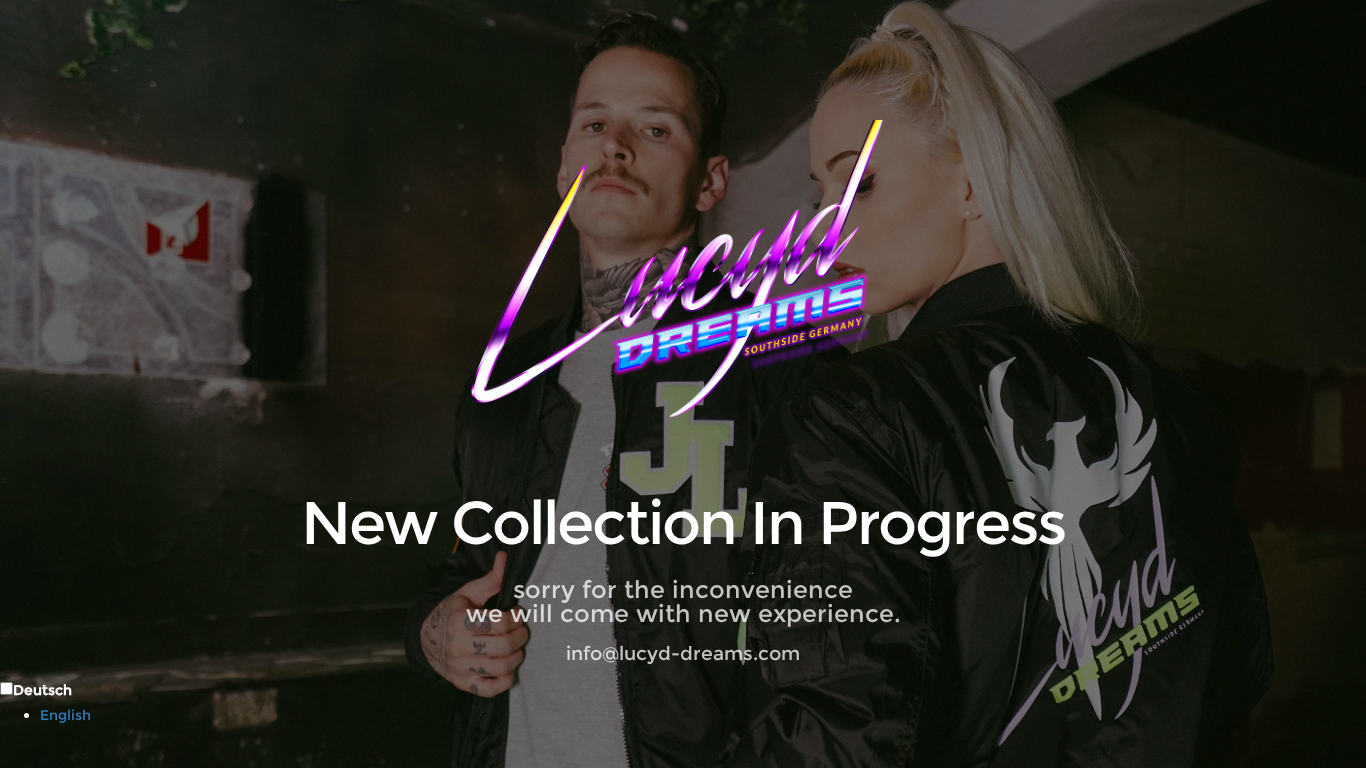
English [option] (65, 715)
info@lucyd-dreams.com (683, 653)
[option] (703, 715)
